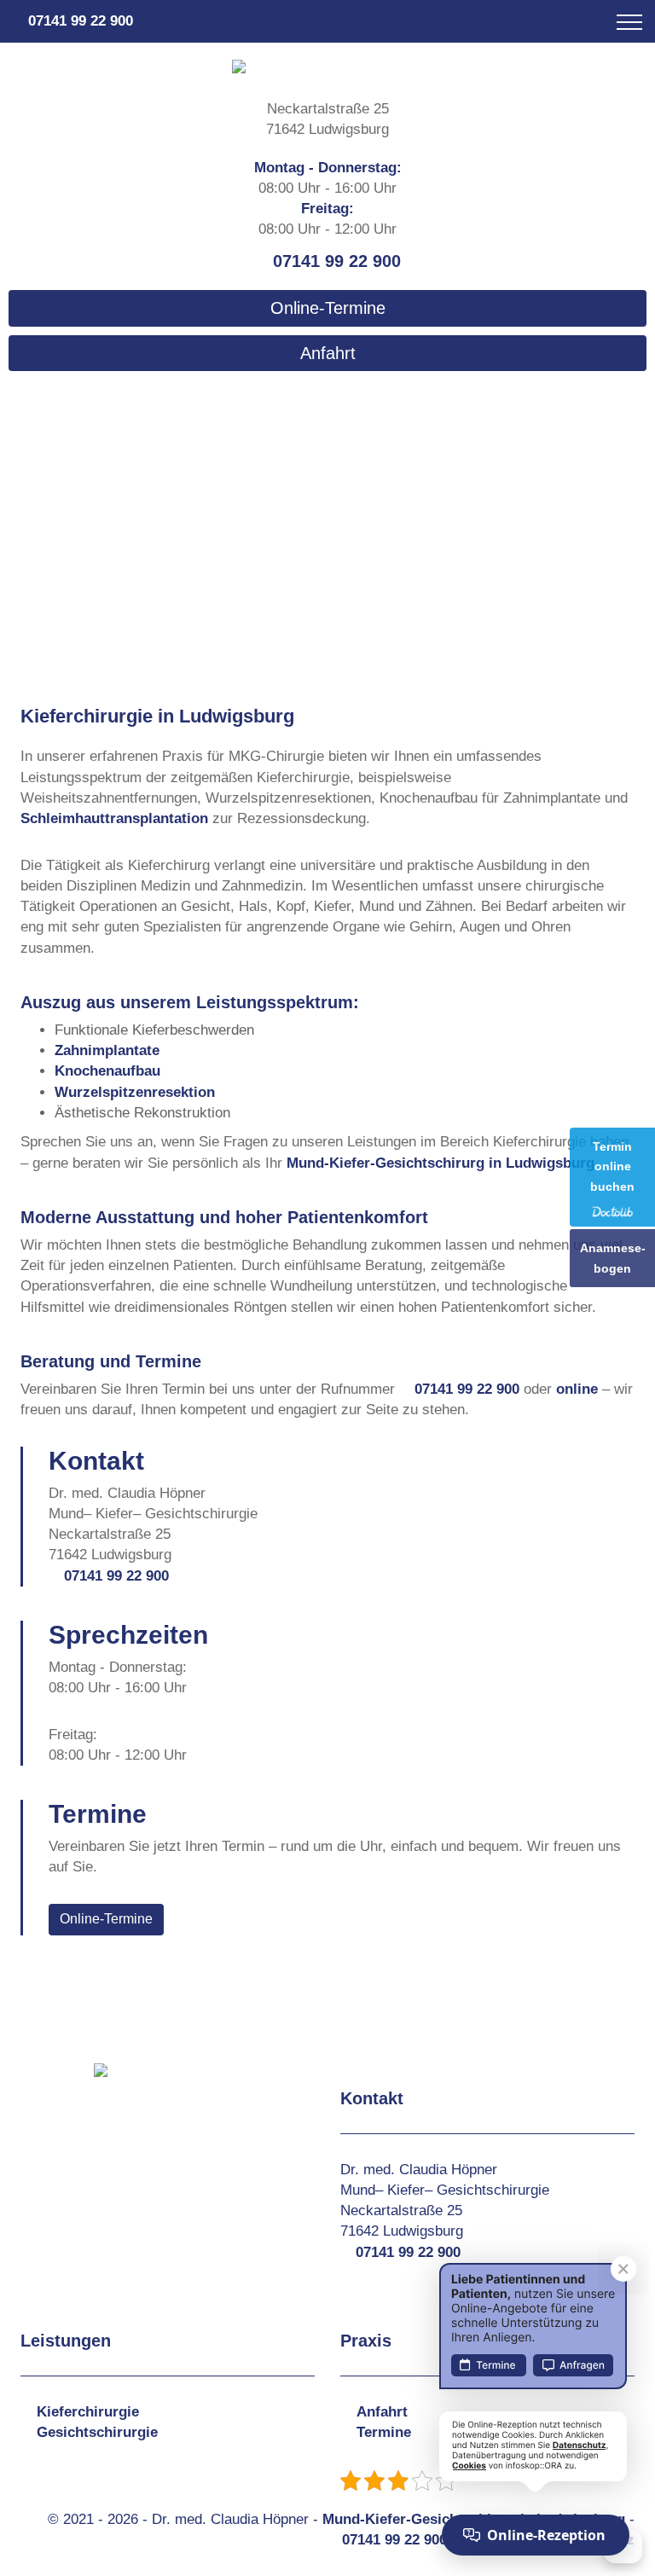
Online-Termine (328, 308)
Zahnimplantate (107, 1050)
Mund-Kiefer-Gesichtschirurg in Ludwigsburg (441, 1163)
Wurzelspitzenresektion (135, 1092)
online (577, 1389)
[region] (327, 508)
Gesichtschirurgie (97, 2432)
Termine (384, 2432)
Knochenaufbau (107, 1071)
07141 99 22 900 (81, 21)
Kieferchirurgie (88, 2412)
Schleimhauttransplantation (114, 818)
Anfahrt (328, 353)
